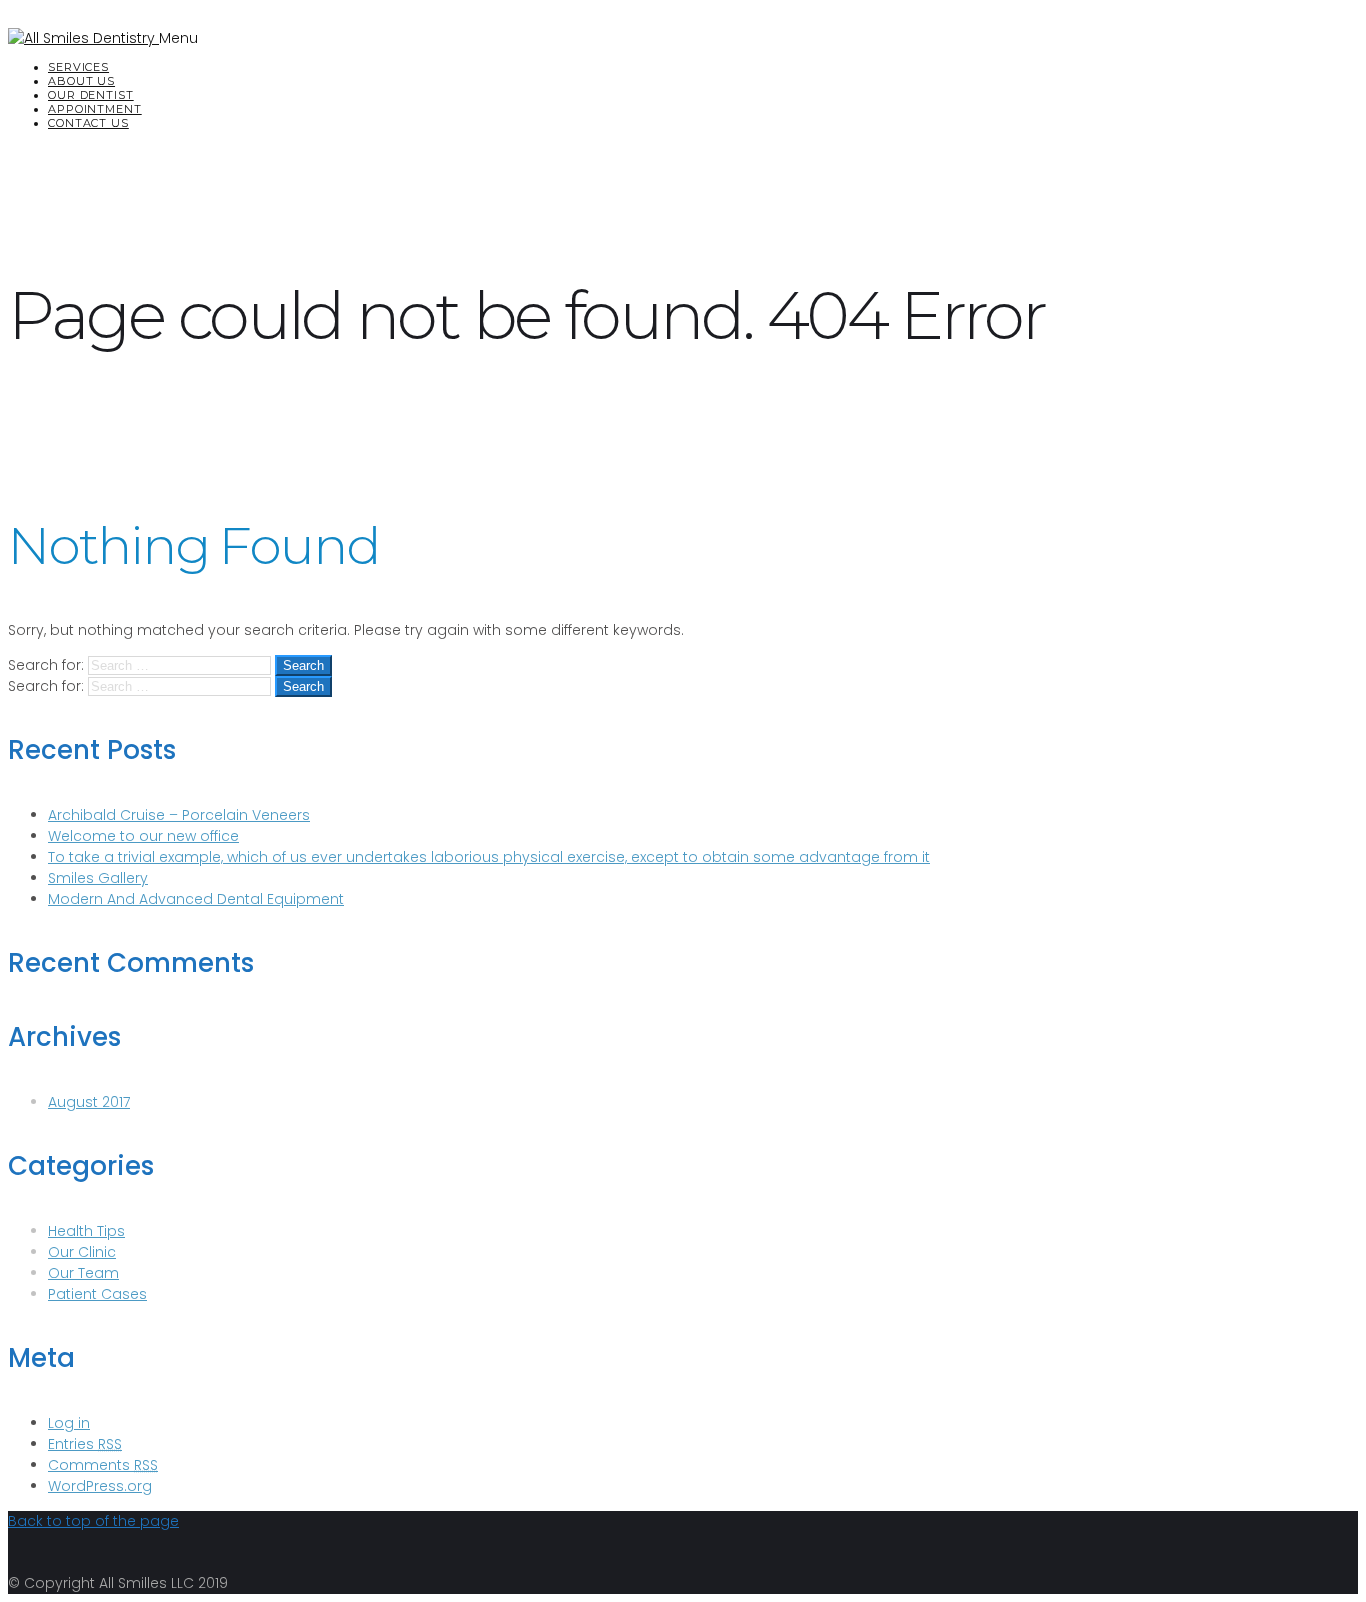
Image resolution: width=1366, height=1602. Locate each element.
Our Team (83, 1273)
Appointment (95, 109)
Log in (69, 1423)
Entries (85, 1444)
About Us (81, 81)
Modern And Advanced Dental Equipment (196, 899)
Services (78, 67)
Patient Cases (97, 1294)
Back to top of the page (93, 1521)
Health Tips (86, 1231)
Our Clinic (82, 1252)
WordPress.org (100, 1486)
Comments (103, 1465)
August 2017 (89, 1102)
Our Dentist (91, 95)
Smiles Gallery (98, 878)
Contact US (88, 123)
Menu (178, 38)
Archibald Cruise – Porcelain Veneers (179, 815)
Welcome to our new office (143, 836)
